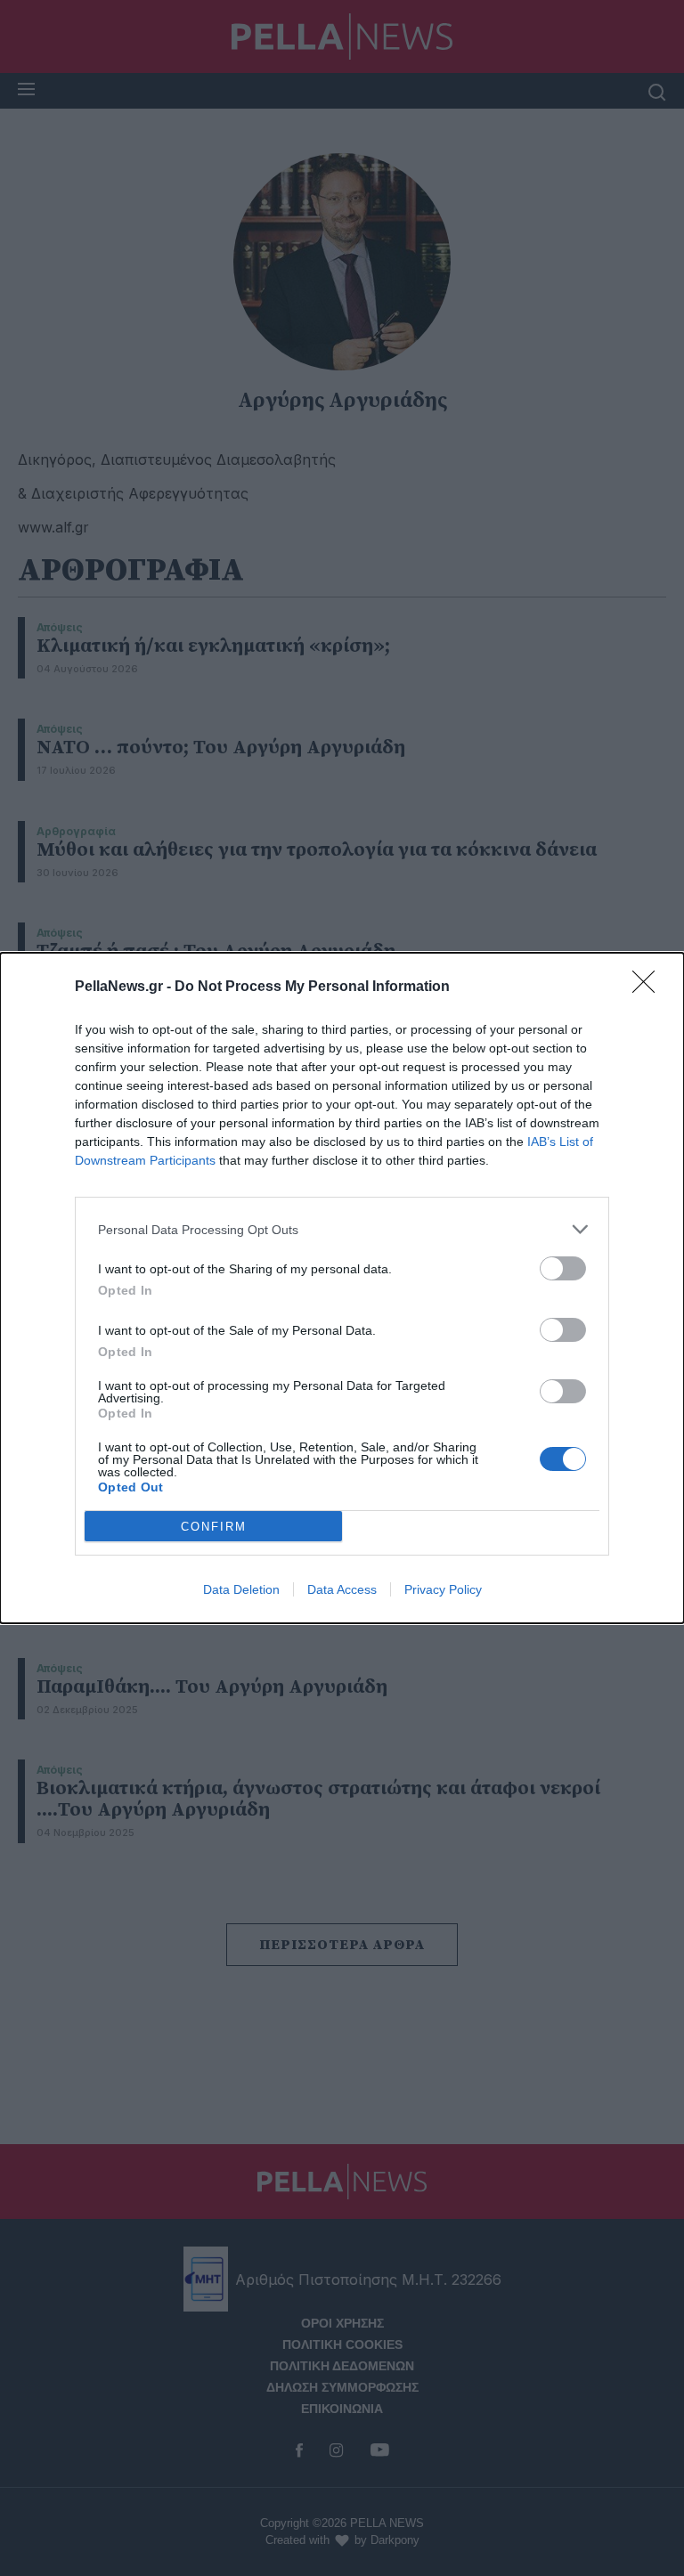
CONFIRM (214, 1527)
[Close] (649, 987)
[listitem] (342, 1229)
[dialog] (342, 1288)
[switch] (563, 1268)
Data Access (342, 1589)
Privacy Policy (443, 1589)
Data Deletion (241, 1589)
